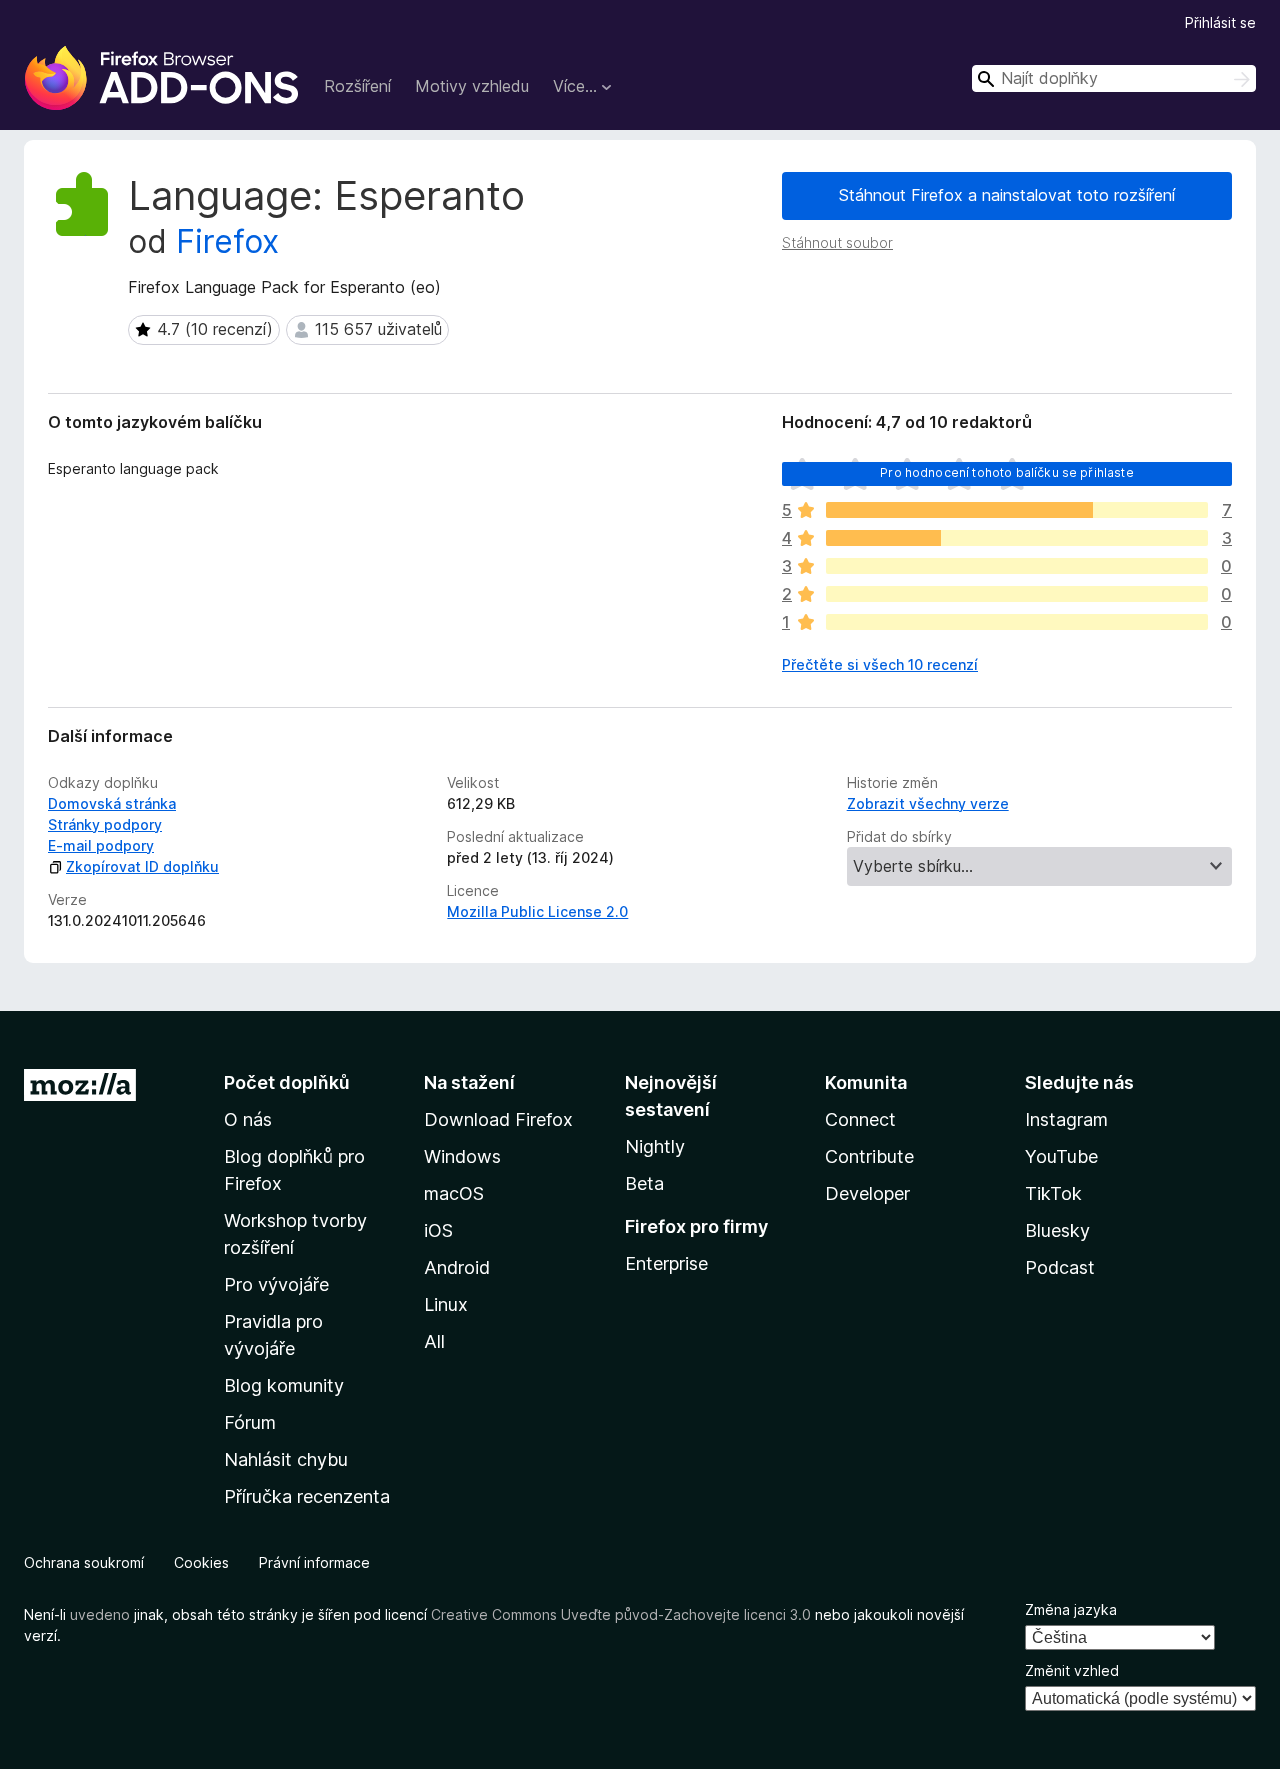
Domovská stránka (112, 803)
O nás (248, 1119)
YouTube (1061, 1156)
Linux (446, 1304)
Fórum (250, 1422)
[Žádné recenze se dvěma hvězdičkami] (1017, 594)
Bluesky (1057, 1230)
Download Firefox (498, 1119)
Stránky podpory (105, 824)
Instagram (1066, 1119)
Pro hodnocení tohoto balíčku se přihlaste (1007, 472)
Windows (462, 1156)
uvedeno (102, 1614)
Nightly (655, 1146)
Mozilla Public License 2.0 (537, 911)
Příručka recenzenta (307, 1496)
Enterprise (666, 1263)
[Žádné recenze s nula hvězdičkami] (1017, 622)
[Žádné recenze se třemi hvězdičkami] (1017, 566)
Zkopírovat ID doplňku (142, 866)
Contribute (869, 1156)
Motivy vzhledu (472, 86)
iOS (438, 1230)
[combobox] (1114, 78)
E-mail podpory (101, 845)
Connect (860, 1119)
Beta (644, 1183)
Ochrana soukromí (84, 1562)
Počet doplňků (287, 1082)
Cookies (201, 1562)
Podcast (1060, 1267)
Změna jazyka (1071, 1609)
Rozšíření (357, 86)
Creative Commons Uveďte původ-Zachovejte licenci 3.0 (621, 1614)
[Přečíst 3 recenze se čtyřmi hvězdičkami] (1017, 538)
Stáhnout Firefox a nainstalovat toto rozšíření (1007, 195)
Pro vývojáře (276, 1284)
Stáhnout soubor (837, 242)
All (434, 1341)
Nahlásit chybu (286, 1459)
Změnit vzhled (1072, 1670)
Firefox (227, 241)
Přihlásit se (1220, 22)
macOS (454, 1193)
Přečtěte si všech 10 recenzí (880, 664)
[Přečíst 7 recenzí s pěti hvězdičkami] (1017, 510)
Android (457, 1267)
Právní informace (314, 1562)
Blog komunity (284, 1385)
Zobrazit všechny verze (928, 803)
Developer (867, 1193)
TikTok (1053, 1193)
